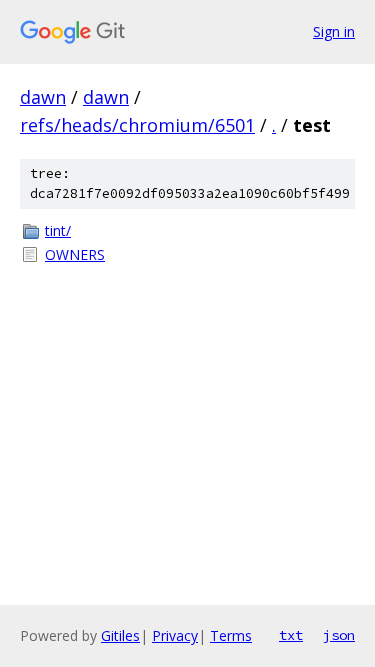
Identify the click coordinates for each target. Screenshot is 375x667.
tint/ (58, 230)
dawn (43, 97)
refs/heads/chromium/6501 (137, 125)
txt (291, 635)
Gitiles (120, 635)
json (339, 635)
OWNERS (75, 254)
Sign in (334, 31)
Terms (231, 635)
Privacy (175, 635)
